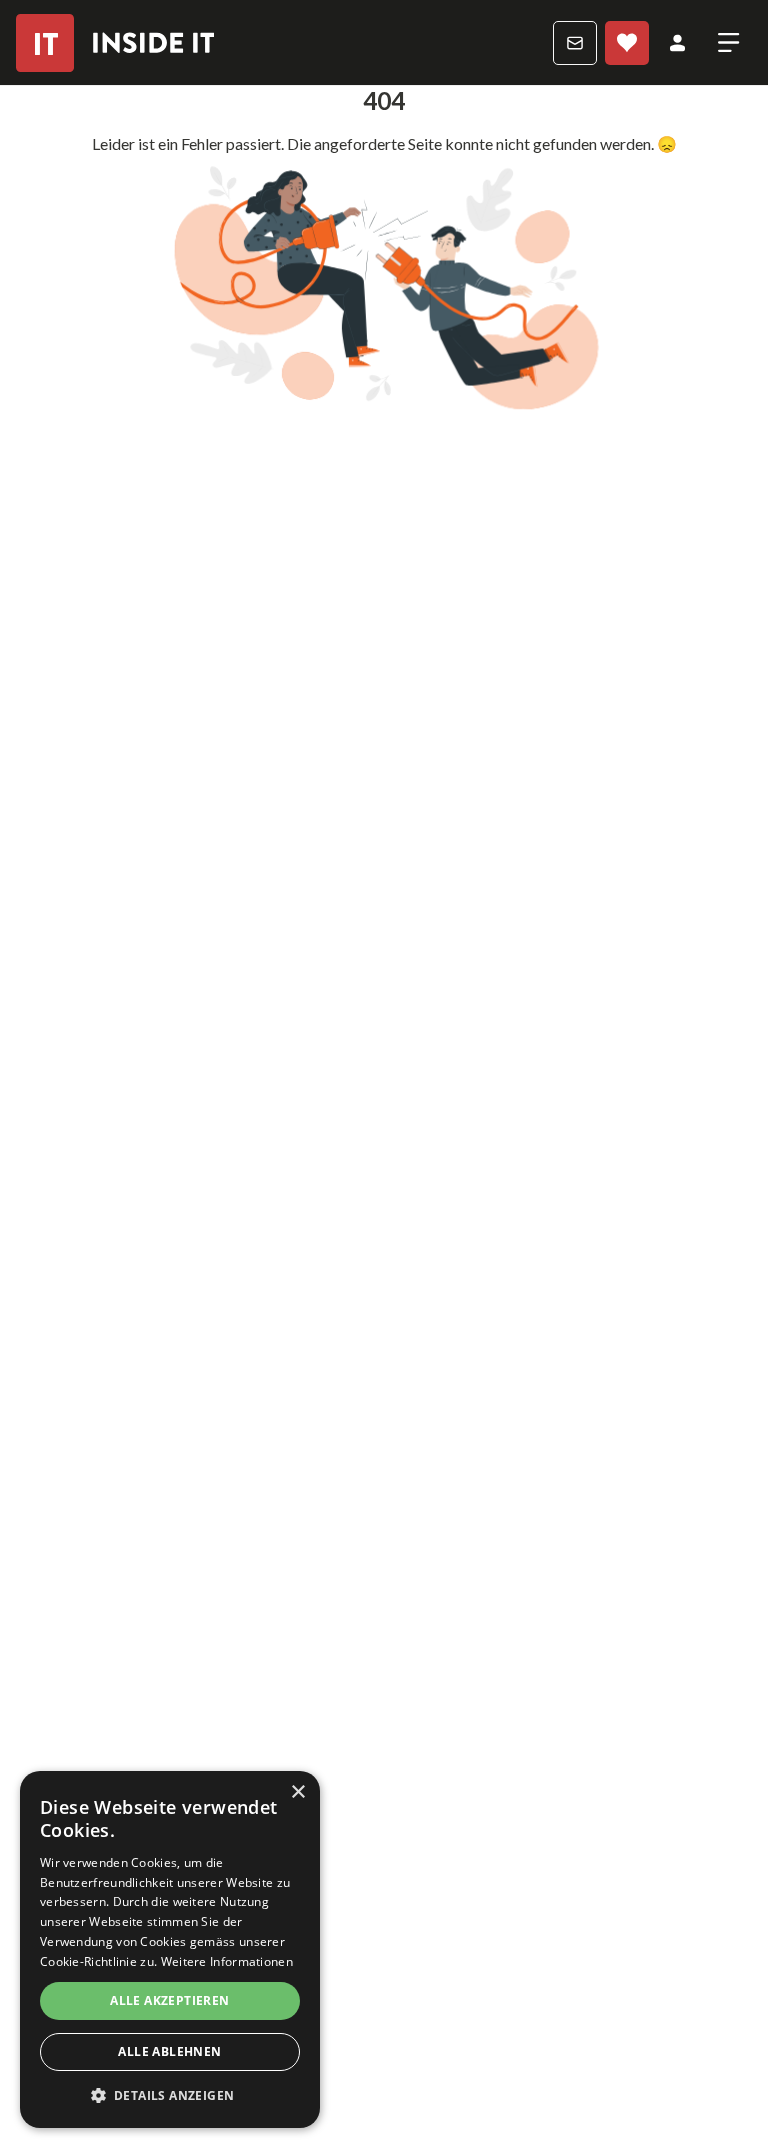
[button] (170, 2096)
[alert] (170, 1949)
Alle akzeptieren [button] (169, 2000)
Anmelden (677, 43)
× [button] (297, 1792)
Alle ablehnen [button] (169, 2051)
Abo (627, 43)
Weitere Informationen (227, 1961)
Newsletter (575, 43)
